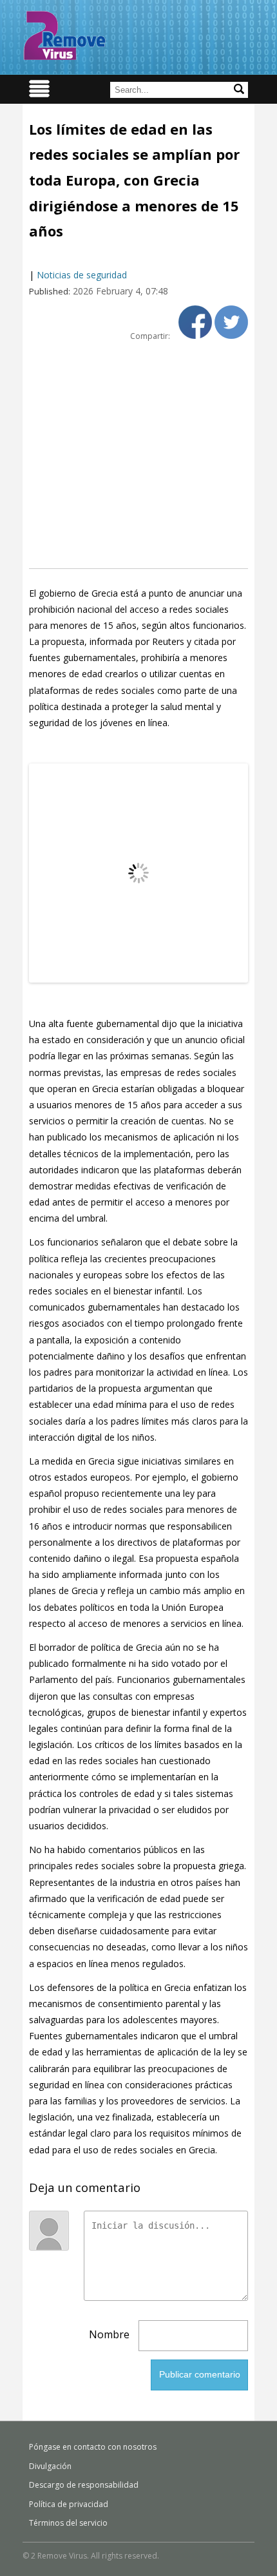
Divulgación (50, 2466)
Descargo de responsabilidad (84, 2485)
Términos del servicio (68, 2523)
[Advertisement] (138, 455)
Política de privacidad (69, 2504)
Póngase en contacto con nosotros (93, 2447)
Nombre (109, 2334)
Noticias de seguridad (82, 275)
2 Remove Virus (64, 35)
